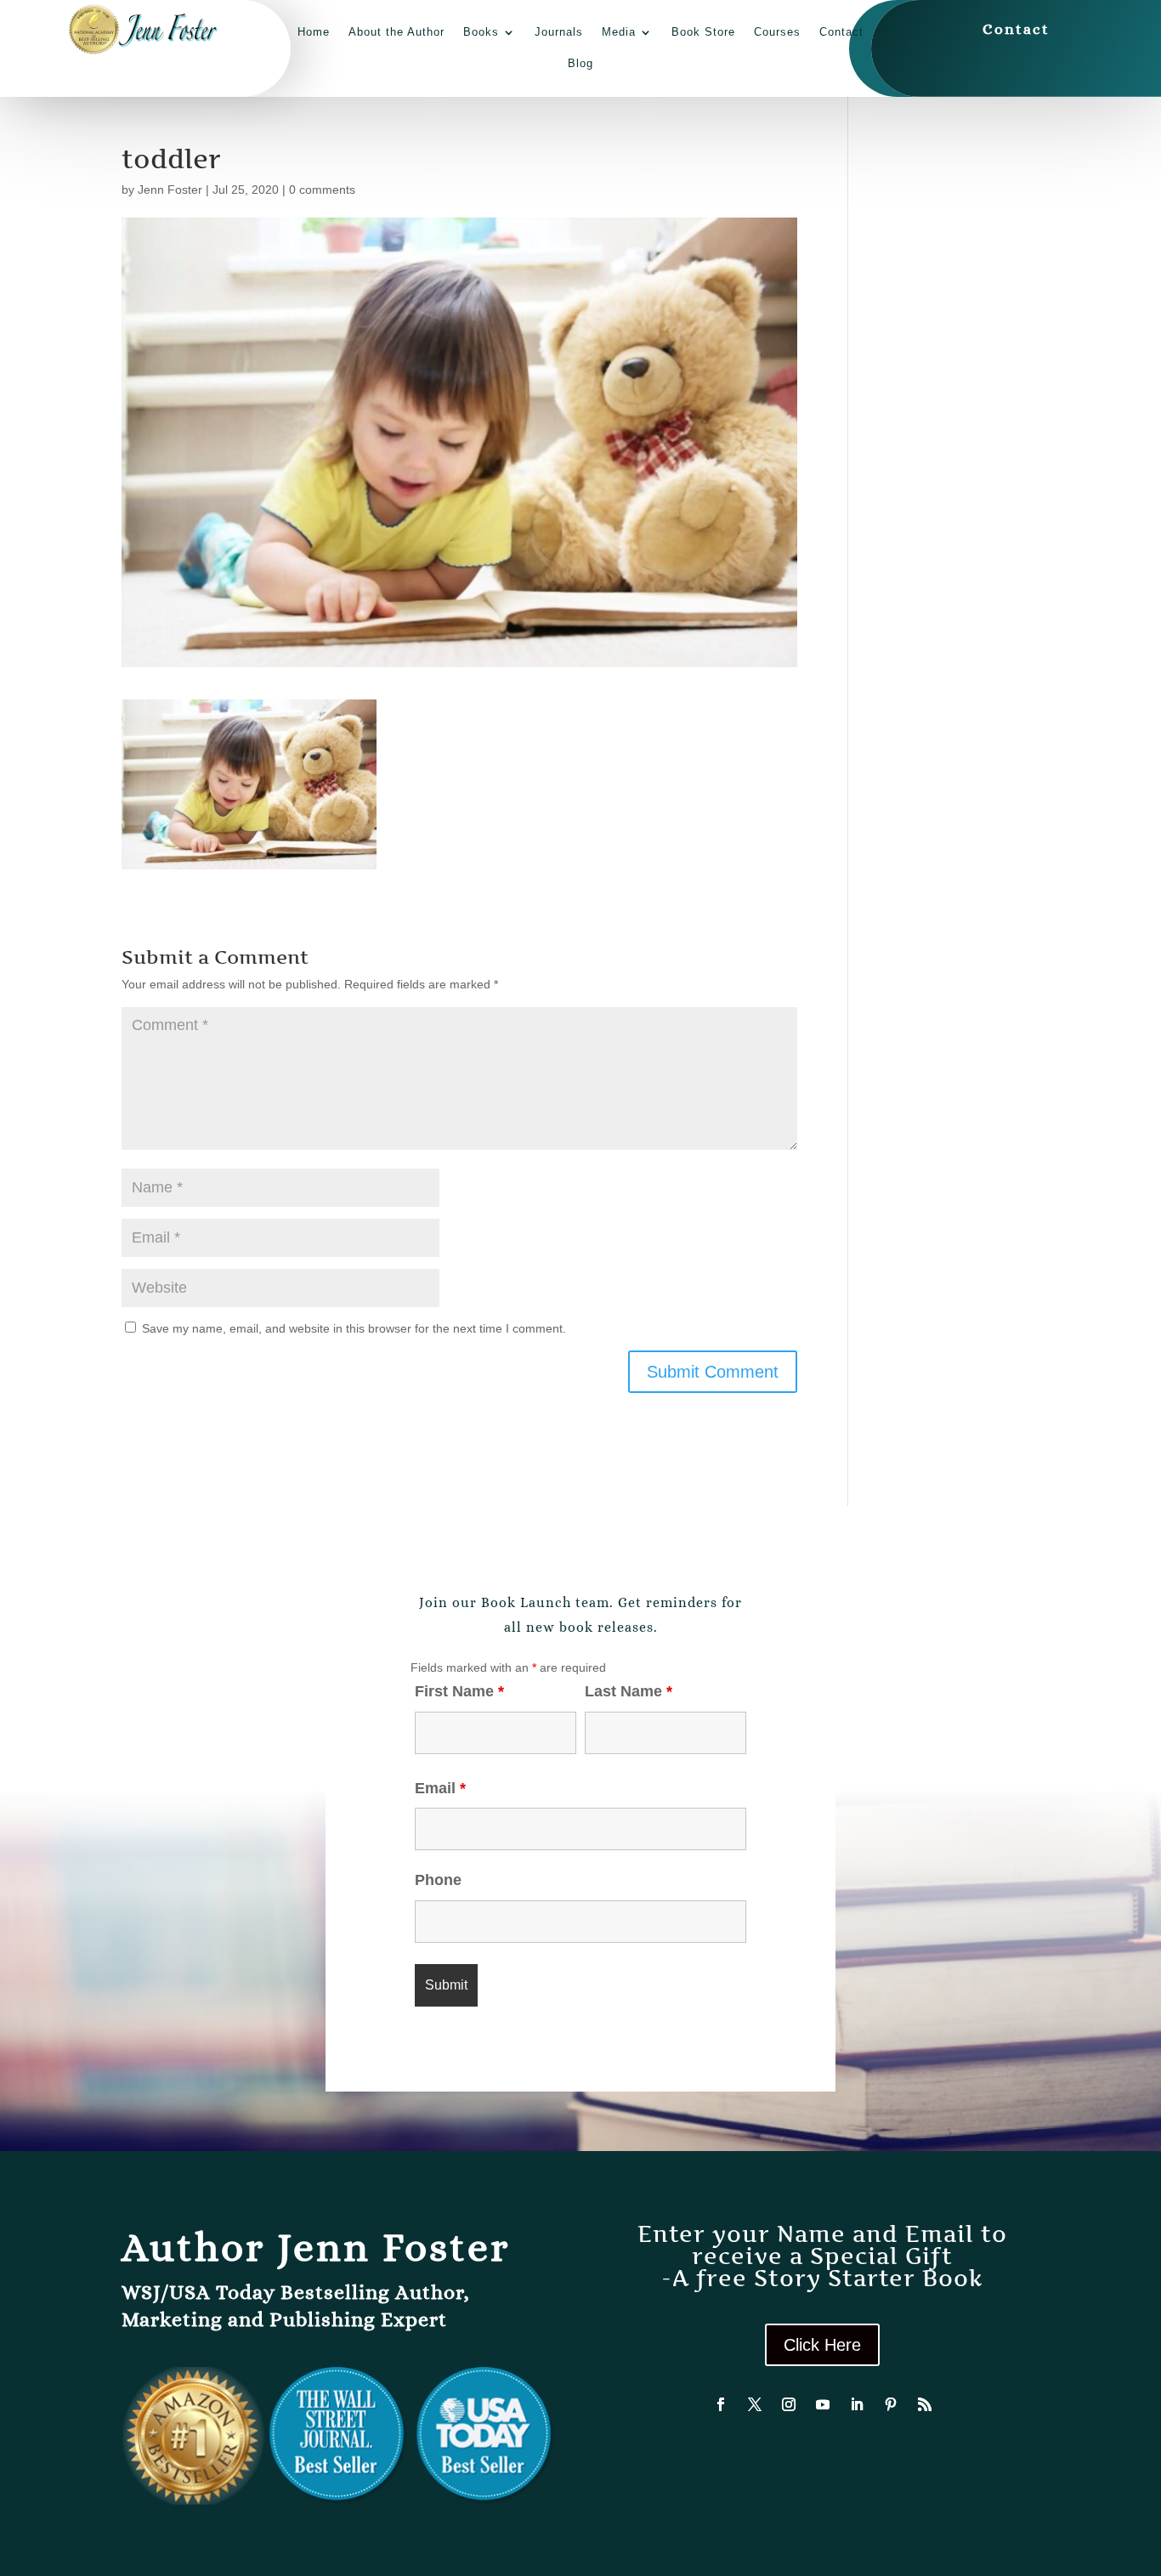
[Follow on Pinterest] (891, 2404)
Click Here (822, 2345)
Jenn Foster (170, 190)
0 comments (322, 190)
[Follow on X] (755, 2404)
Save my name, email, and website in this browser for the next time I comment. (354, 1328)
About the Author (396, 32)
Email (440, 1788)
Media (619, 32)
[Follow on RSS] (925, 2404)
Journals (559, 32)
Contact (841, 32)
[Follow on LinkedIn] (857, 2404)
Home (314, 32)
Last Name (629, 1691)
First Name (459, 1691)
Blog (580, 63)
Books (481, 32)
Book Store (703, 32)
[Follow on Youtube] (823, 2404)
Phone (438, 1880)
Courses (777, 32)
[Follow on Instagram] (789, 2404)
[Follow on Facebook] (721, 2404)
